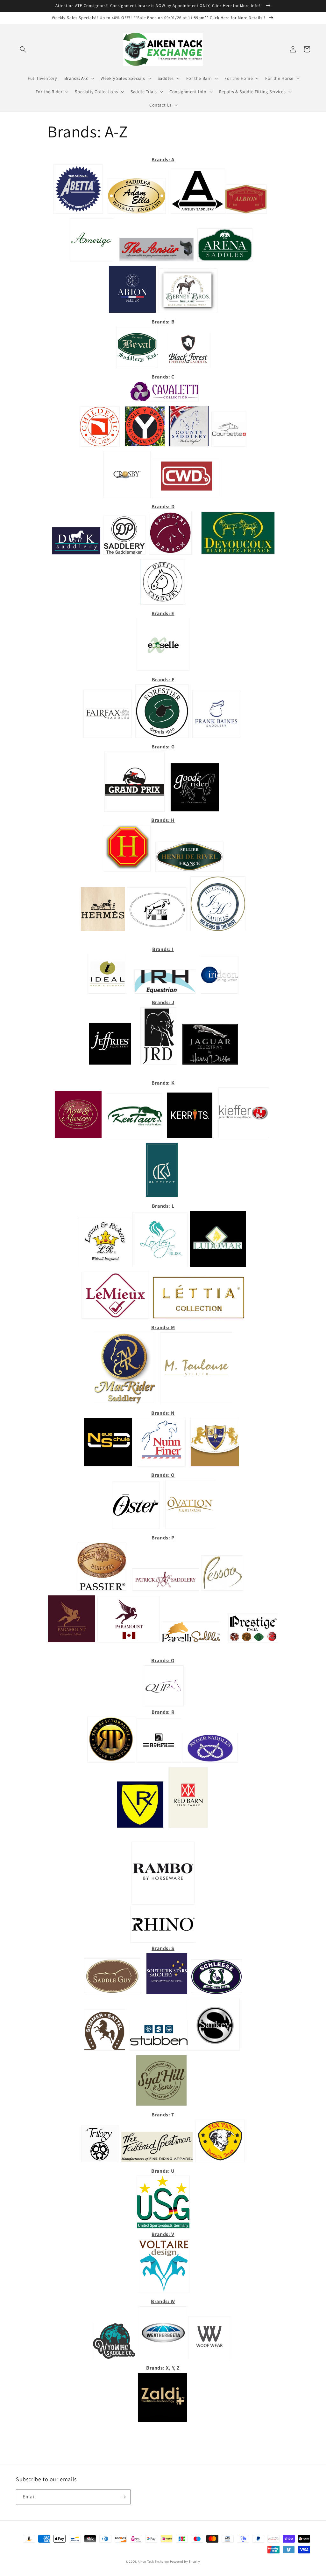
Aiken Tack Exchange (153, 2562)
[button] (23, 49)
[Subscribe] (123, 2497)
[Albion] (246, 213)
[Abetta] (78, 213)
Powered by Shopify (185, 2562)
